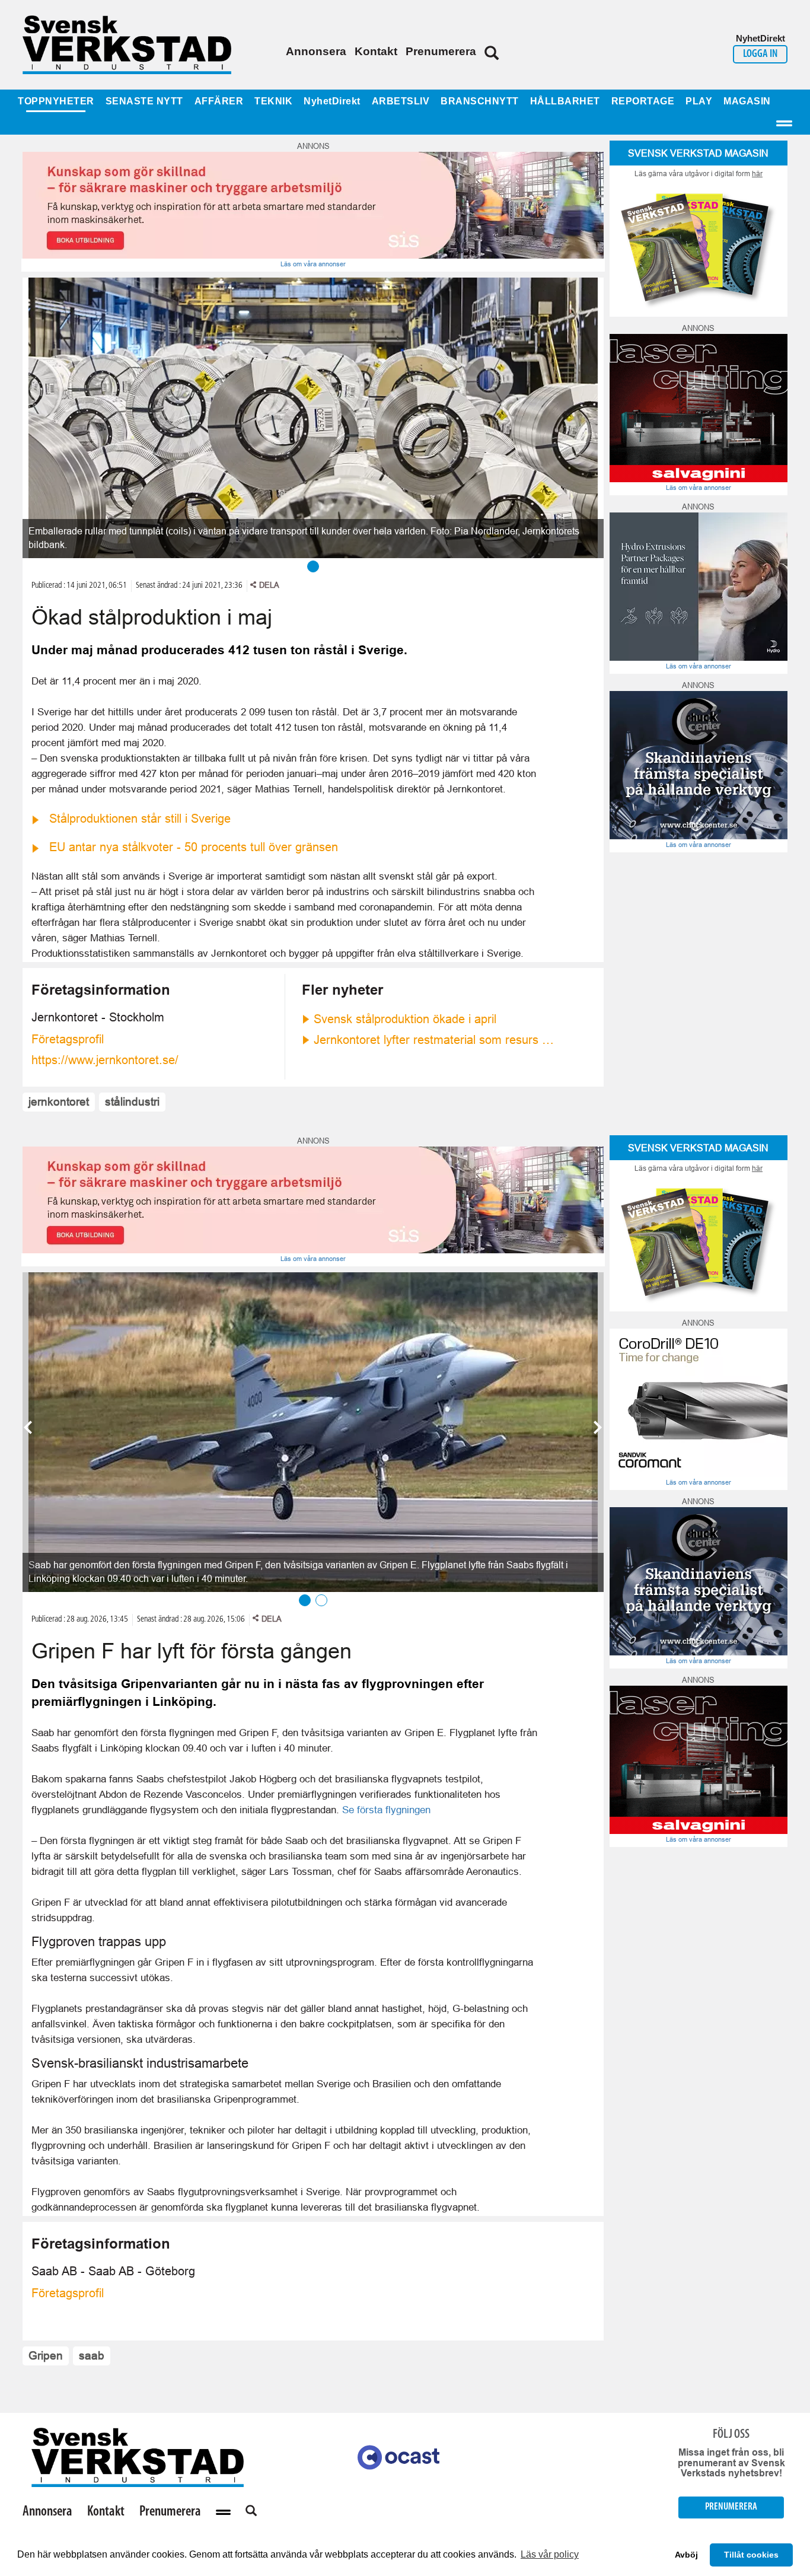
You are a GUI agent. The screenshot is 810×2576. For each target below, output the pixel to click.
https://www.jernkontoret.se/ (105, 1060)
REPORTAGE (643, 101)
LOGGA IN (760, 54)
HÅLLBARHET (565, 101)
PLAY (699, 101)
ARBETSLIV (401, 101)
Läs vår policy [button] (550, 2554)
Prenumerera (441, 51)
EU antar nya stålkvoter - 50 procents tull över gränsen (194, 847)
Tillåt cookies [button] (751, 2555)
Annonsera (316, 51)
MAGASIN (747, 101)
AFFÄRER (219, 101)
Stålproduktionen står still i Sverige (140, 819)
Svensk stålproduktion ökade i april (405, 1019)
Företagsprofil (68, 1039)
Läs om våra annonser (313, 264)
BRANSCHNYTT (480, 101)
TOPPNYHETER (56, 101)
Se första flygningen (386, 1810)
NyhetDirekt (332, 101)
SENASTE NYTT (144, 101)
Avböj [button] (686, 2555)
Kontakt (376, 51)
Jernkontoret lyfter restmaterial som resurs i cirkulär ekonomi (435, 1040)
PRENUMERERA (731, 2507)
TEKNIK (273, 101)
